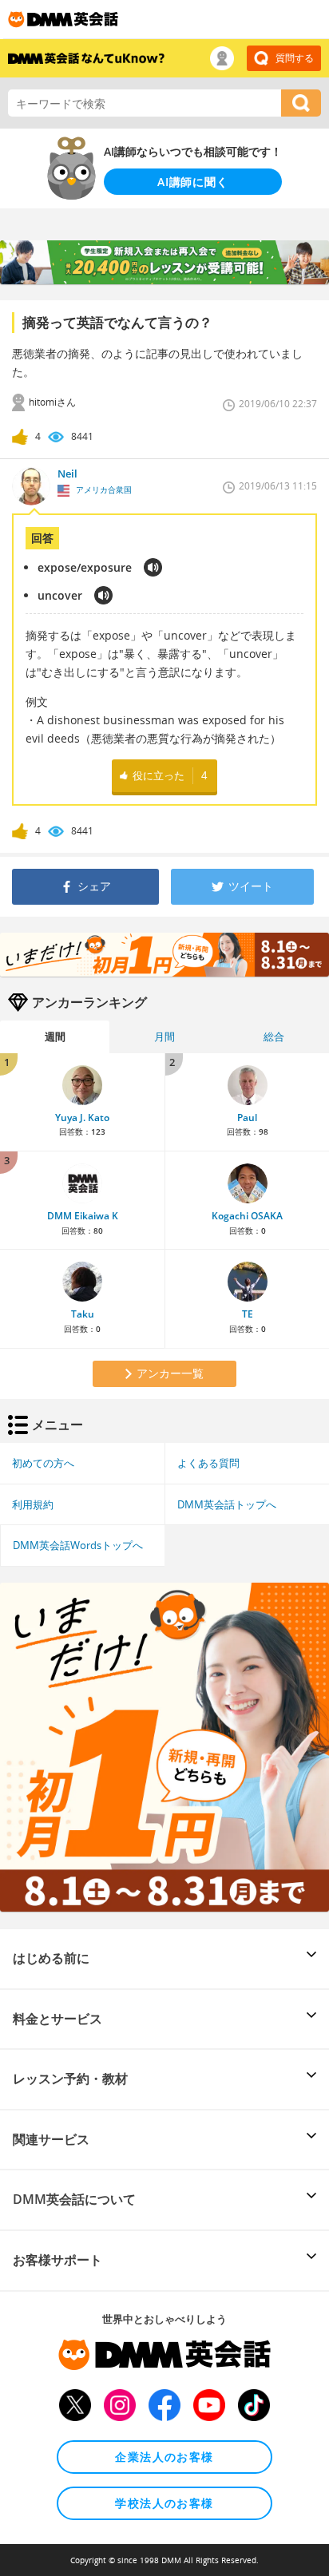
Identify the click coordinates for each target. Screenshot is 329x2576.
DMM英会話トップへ (227, 1504)
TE (248, 1314)
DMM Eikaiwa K (83, 1216)
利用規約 (33, 1504)
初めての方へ (43, 1463)
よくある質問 (208, 1463)
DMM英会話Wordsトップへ (78, 1545)
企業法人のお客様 (164, 2457)
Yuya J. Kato (82, 1118)
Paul (247, 1118)
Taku (83, 1314)
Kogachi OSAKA (247, 1216)
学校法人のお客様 (164, 2503)
